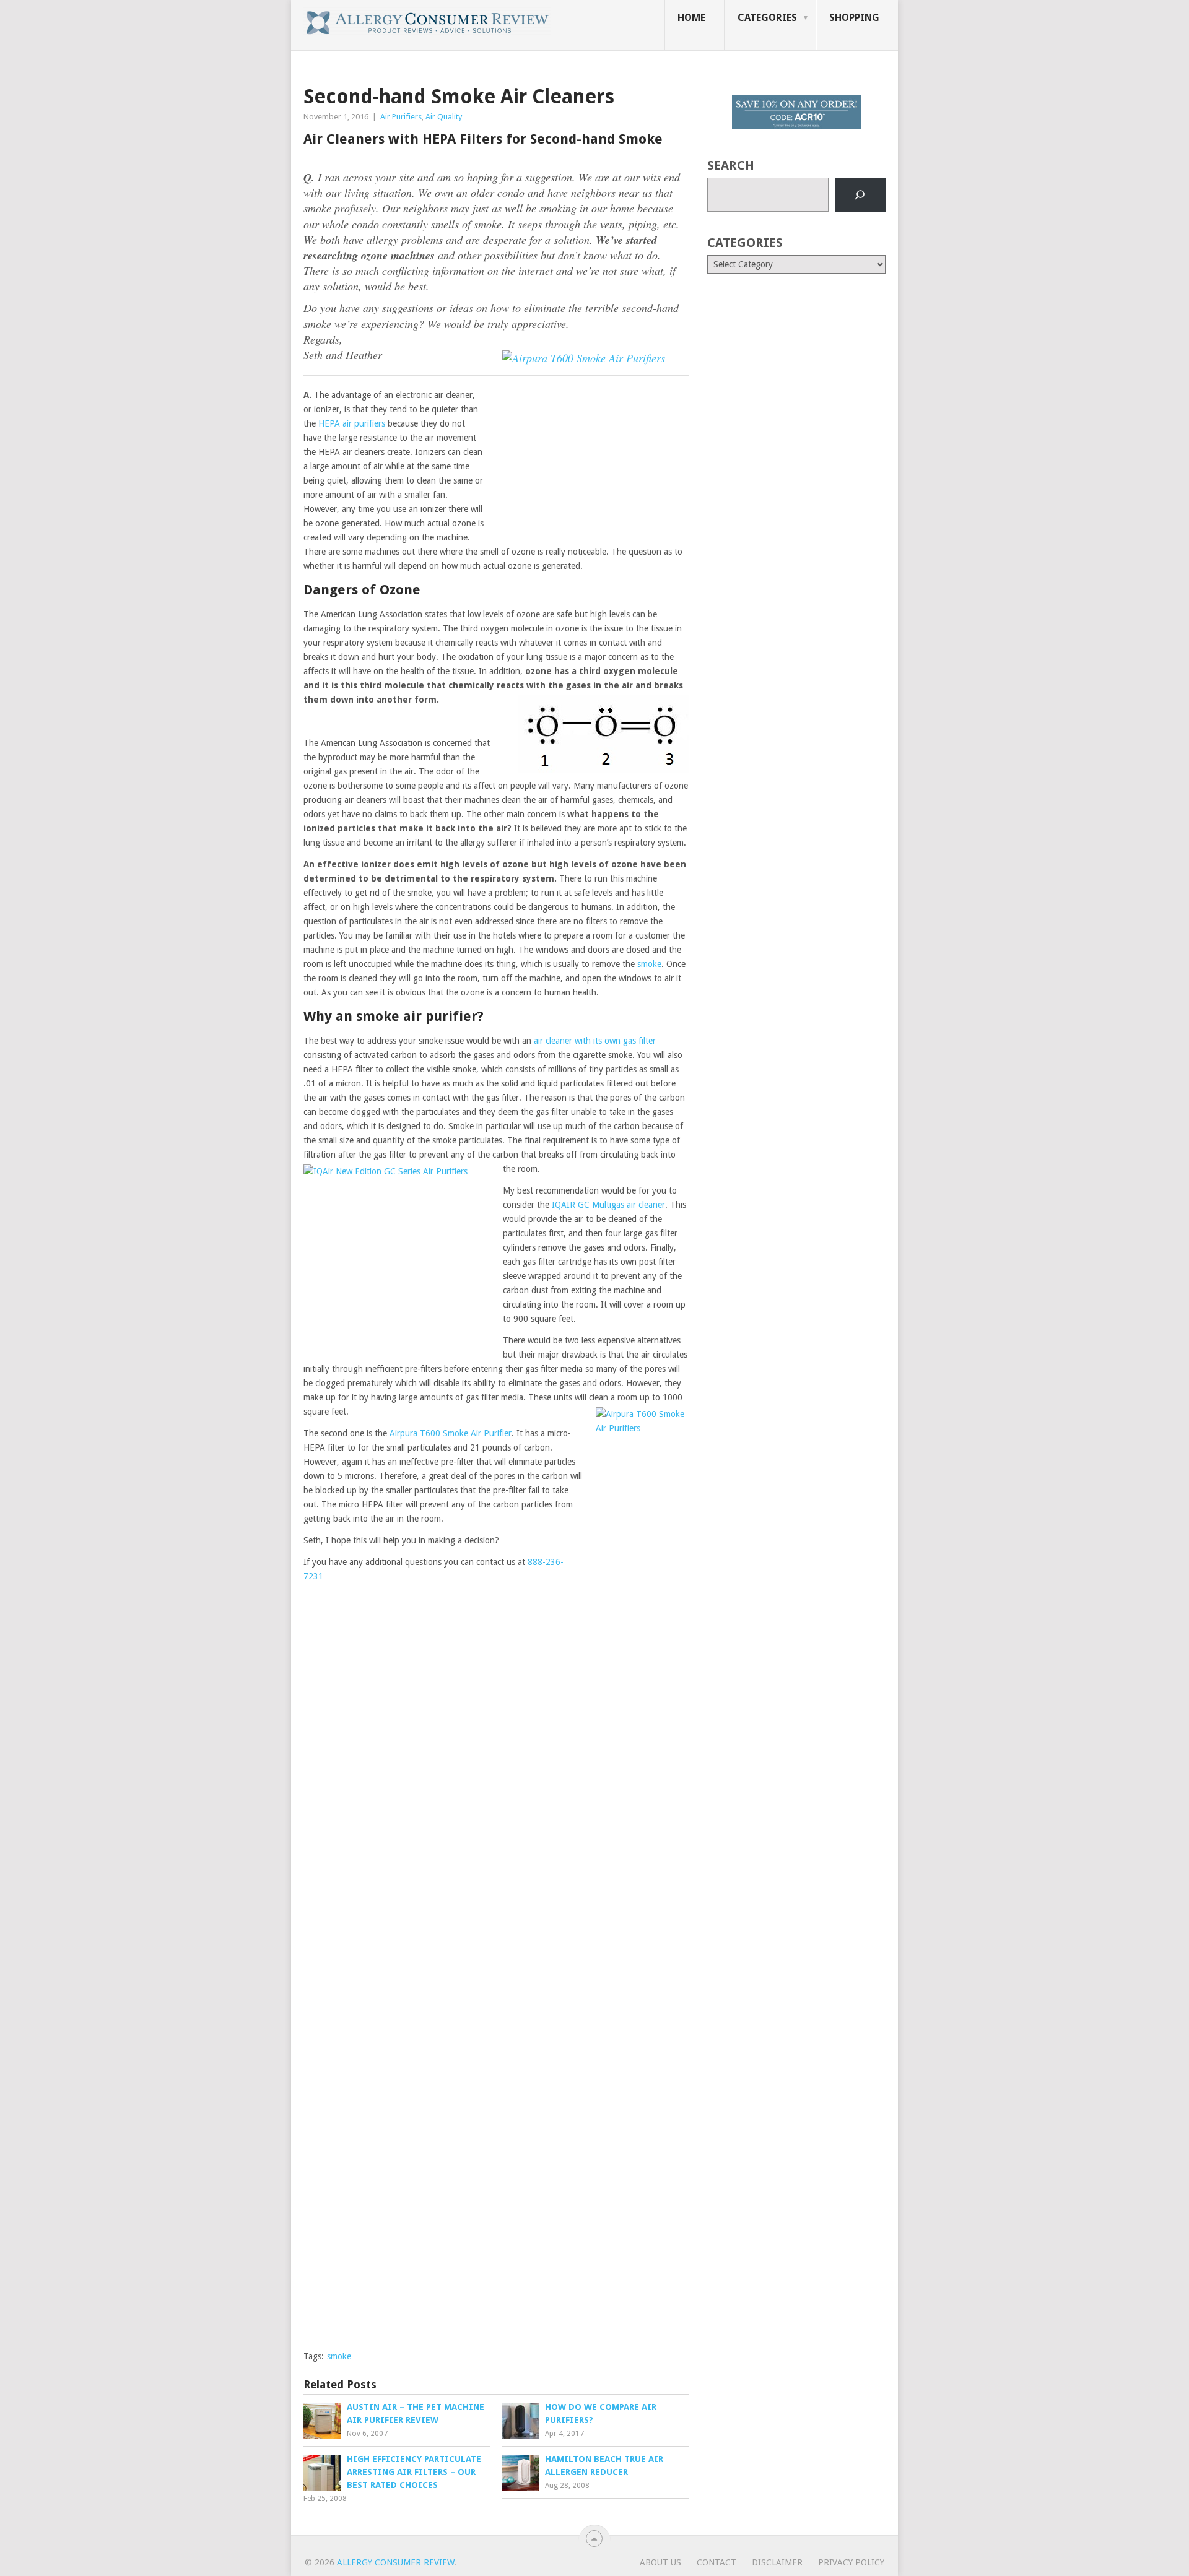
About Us (660, 2562)
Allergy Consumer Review (395, 2562)
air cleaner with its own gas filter (595, 1041)
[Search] (860, 195)
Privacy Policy (851, 2562)
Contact (716, 2562)
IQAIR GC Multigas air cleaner (608, 1205)
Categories (767, 18)
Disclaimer (777, 2562)
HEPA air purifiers (352, 423)
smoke (649, 964)
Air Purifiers (401, 117)
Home (691, 18)
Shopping (854, 18)
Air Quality (444, 117)
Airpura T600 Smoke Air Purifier (451, 1433)
